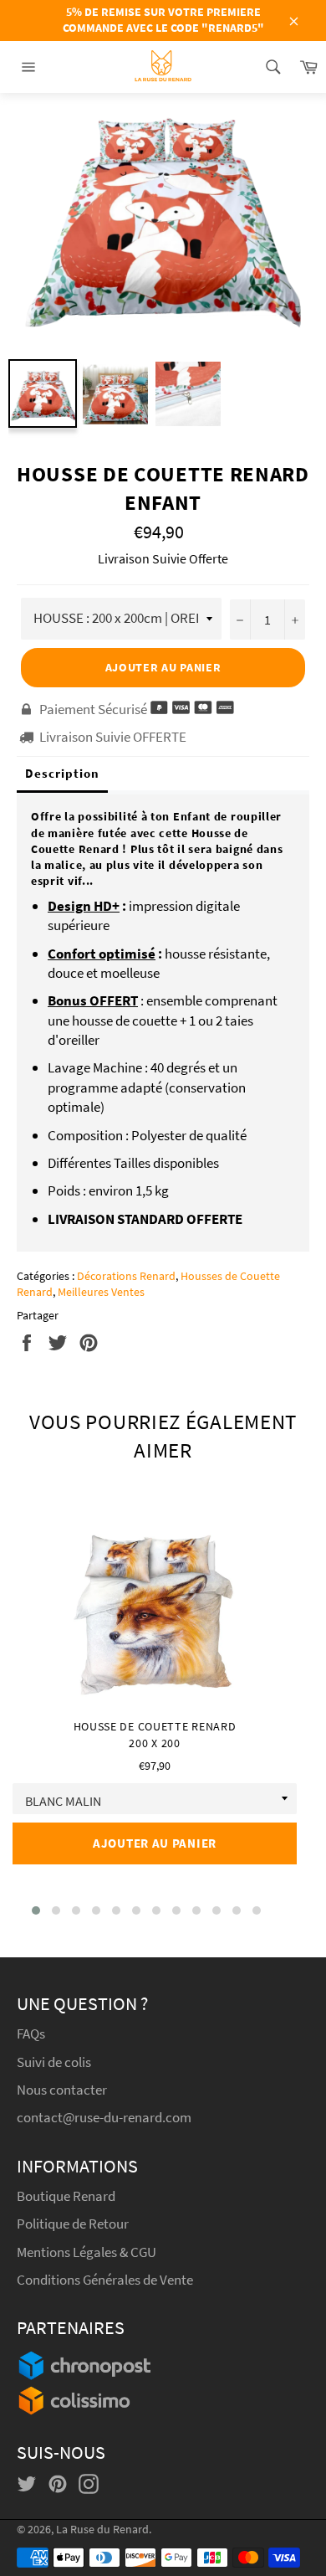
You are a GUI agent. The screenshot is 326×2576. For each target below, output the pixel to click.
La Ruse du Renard (102, 2530)
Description (62, 773)
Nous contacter (62, 2090)
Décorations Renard (126, 1276)
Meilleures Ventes (101, 1292)
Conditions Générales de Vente (105, 2280)
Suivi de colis (54, 2062)
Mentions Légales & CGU (87, 2252)
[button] (36, 1910)
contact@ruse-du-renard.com (104, 2117)
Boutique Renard (67, 2196)
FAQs (31, 2034)
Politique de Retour (73, 2224)
